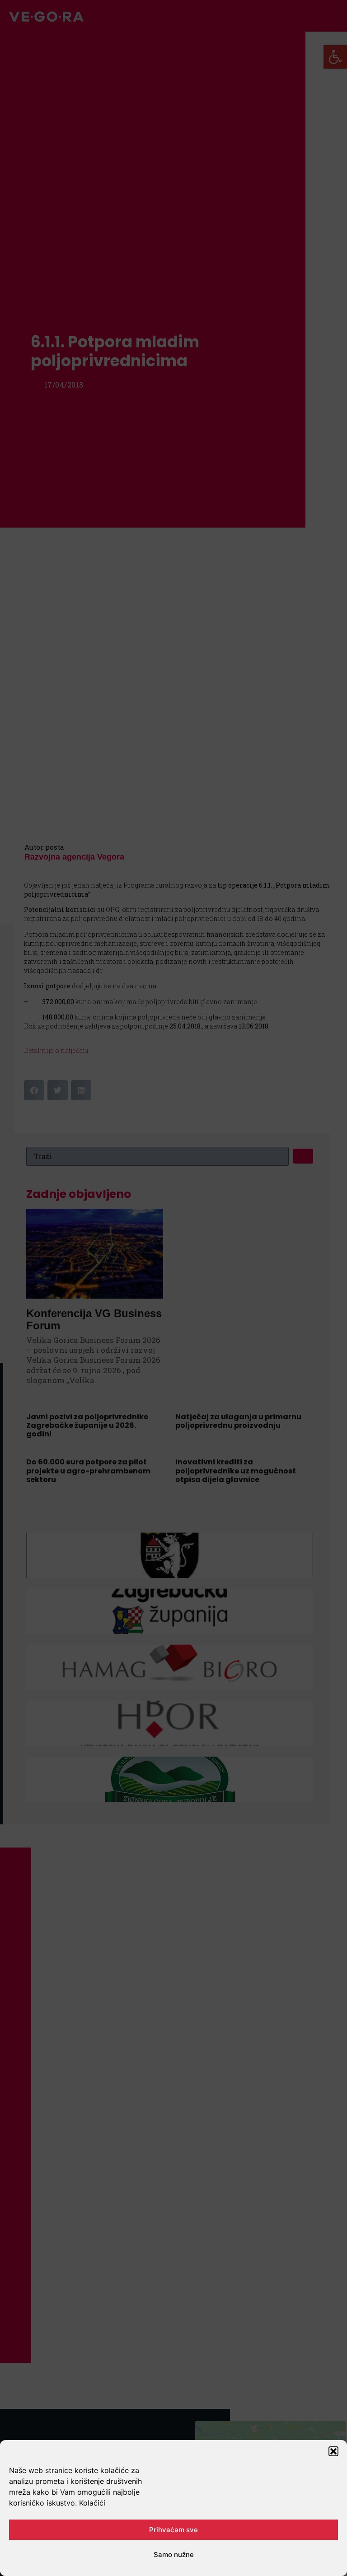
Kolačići (92, 2503)
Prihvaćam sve (173, 2530)
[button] (333, 2451)
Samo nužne (174, 2555)
